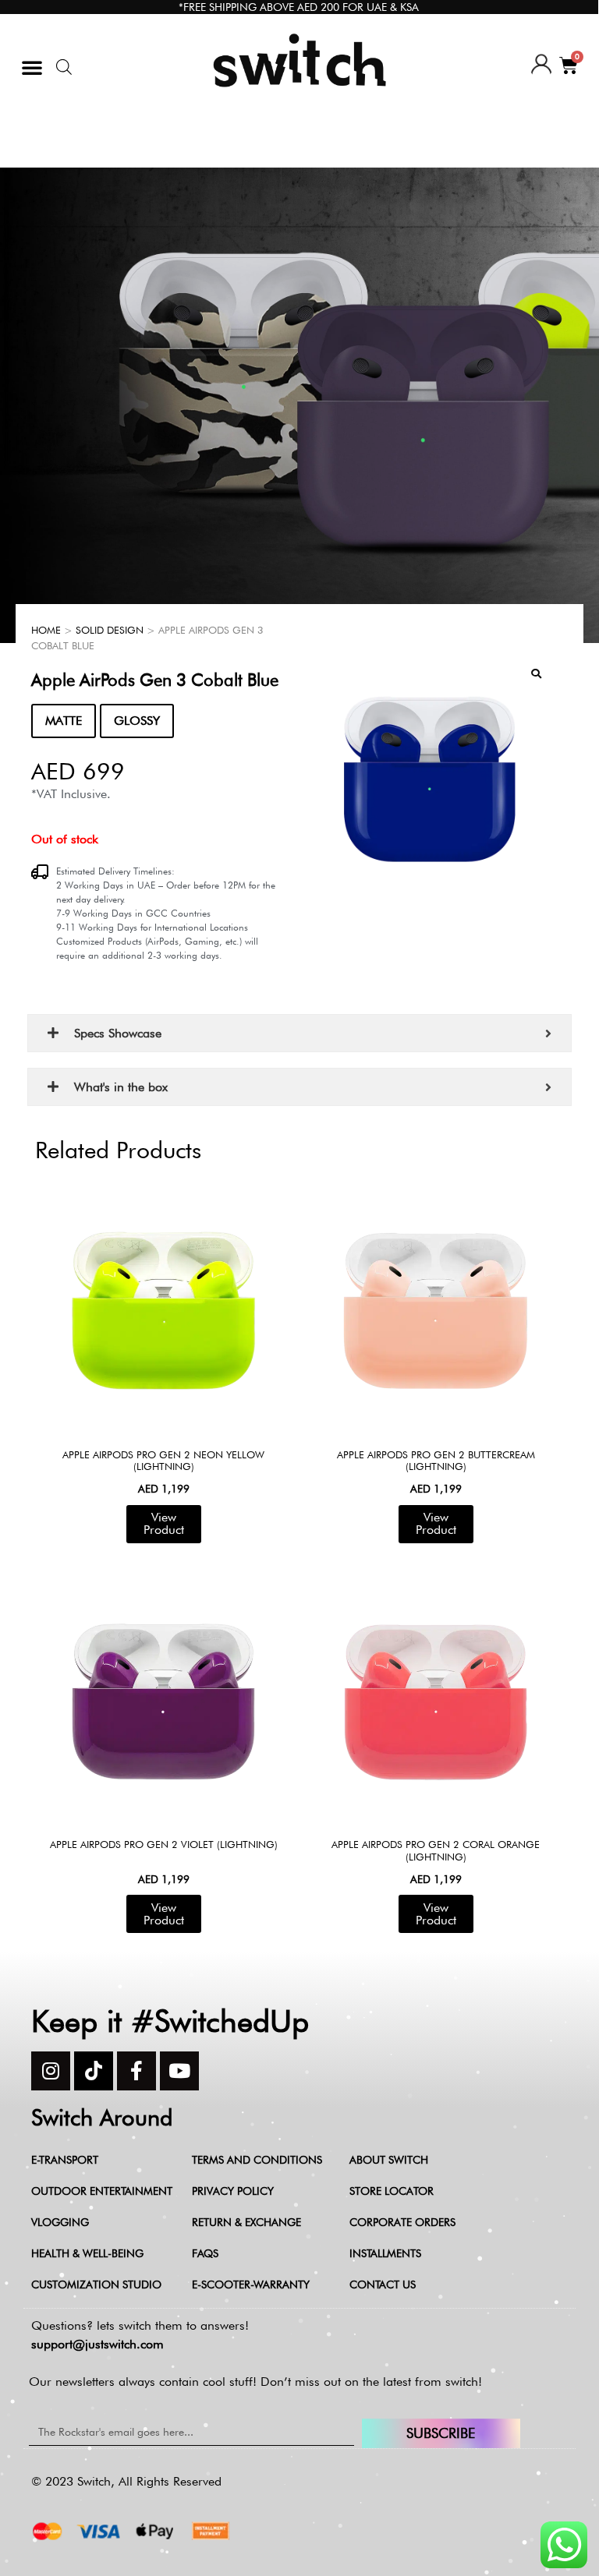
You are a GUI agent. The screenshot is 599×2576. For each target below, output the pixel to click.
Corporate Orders (402, 2222)
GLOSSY (137, 721)
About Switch (389, 2160)
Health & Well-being (87, 2253)
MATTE (64, 721)
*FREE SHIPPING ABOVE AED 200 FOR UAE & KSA (299, 7)
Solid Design (110, 630)
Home (46, 630)
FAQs (205, 2253)
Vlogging (60, 2222)
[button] (32, 67)
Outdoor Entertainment (102, 2191)
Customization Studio (96, 2284)
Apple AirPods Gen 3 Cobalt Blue (155, 680)
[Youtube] (179, 2071)
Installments (385, 2253)
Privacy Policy (233, 2191)
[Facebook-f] (136, 2071)
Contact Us (383, 2284)
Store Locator (392, 2191)
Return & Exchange (246, 2222)
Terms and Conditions (257, 2160)
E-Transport (65, 2160)
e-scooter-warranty (251, 2284)
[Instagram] (51, 2071)
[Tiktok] (94, 2071)
